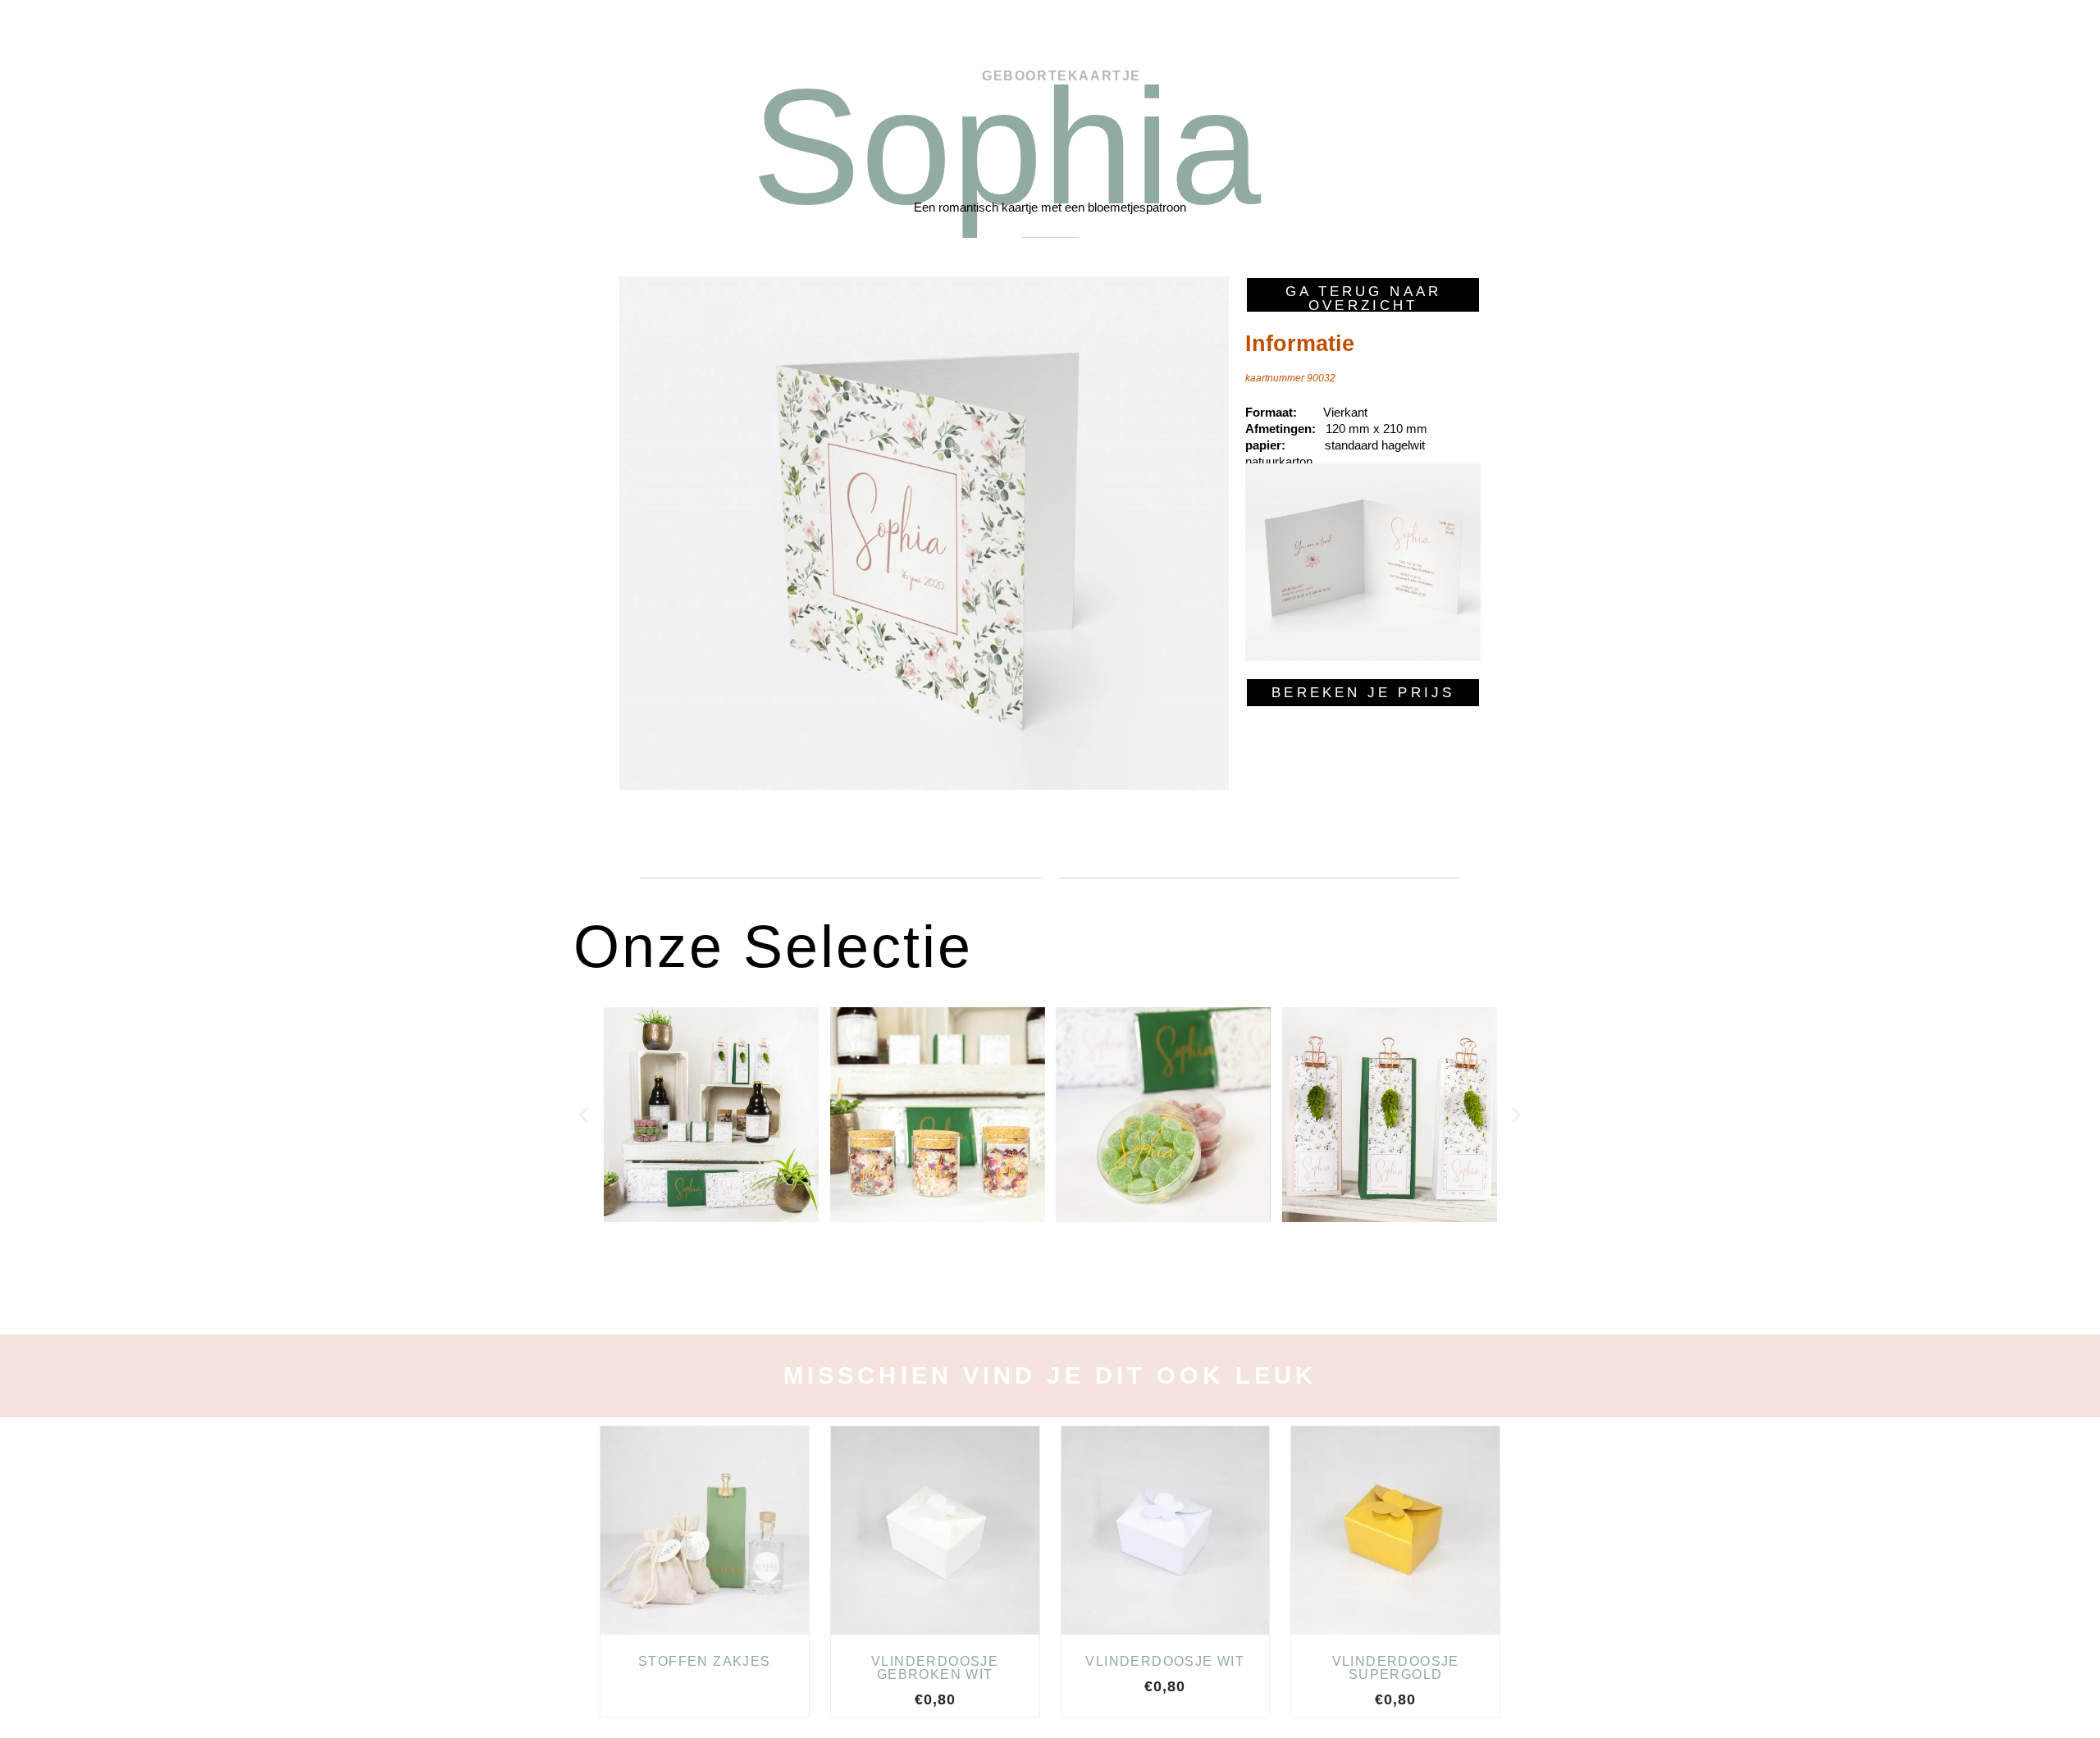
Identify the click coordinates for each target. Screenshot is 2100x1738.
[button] (584, 1115)
